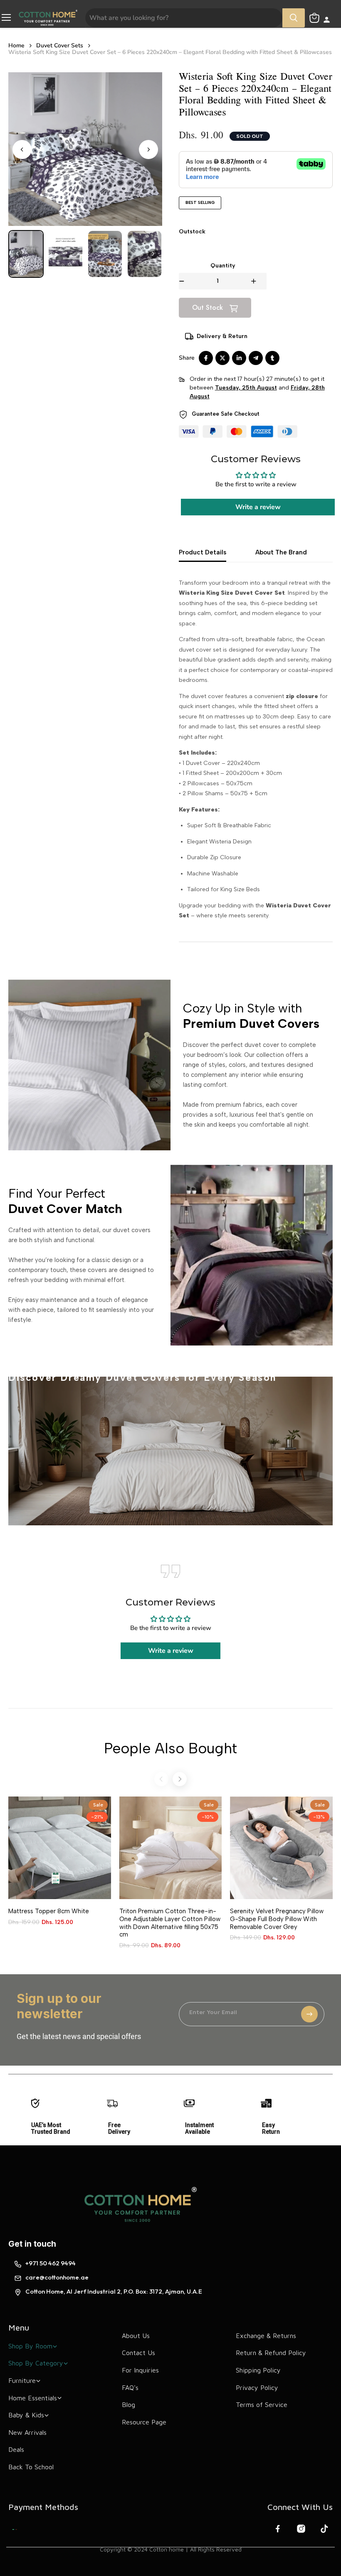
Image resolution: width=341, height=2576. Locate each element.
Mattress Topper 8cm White (49, 1911)
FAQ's (130, 2387)
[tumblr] (272, 358)
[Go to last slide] (22, 150)
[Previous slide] (161, 1779)
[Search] (294, 18)
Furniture (22, 2380)
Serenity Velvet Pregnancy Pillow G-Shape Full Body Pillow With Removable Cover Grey (277, 1919)
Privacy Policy (257, 2387)
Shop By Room (30, 2346)
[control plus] (259, 281)
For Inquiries (140, 2370)
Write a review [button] (258, 507)
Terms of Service (262, 2404)
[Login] (327, 21)
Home (16, 46)
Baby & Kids (26, 2415)
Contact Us (138, 2353)
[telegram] (256, 358)
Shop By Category (36, 2363)
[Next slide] (148, 150)
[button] (26, 254)
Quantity (223, 266)
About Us (136, 2336)
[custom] (15, 2529)
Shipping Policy (258, 2370)
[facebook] (206, 358)
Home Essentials (33, 2398)
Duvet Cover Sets (60, 46)
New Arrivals (27, 2432)
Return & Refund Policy (271, 2353)
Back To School (31, 2467)
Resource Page (144, 2422)
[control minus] (182, 281)
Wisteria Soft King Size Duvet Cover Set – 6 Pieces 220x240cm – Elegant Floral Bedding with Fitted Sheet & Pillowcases (170, 52)
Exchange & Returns (266, 2336)
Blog (128, 2404)
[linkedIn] (239, 358)
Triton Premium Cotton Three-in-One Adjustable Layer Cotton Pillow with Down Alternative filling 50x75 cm (170, 1923)
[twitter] (222, 358)
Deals (16, 2449)
